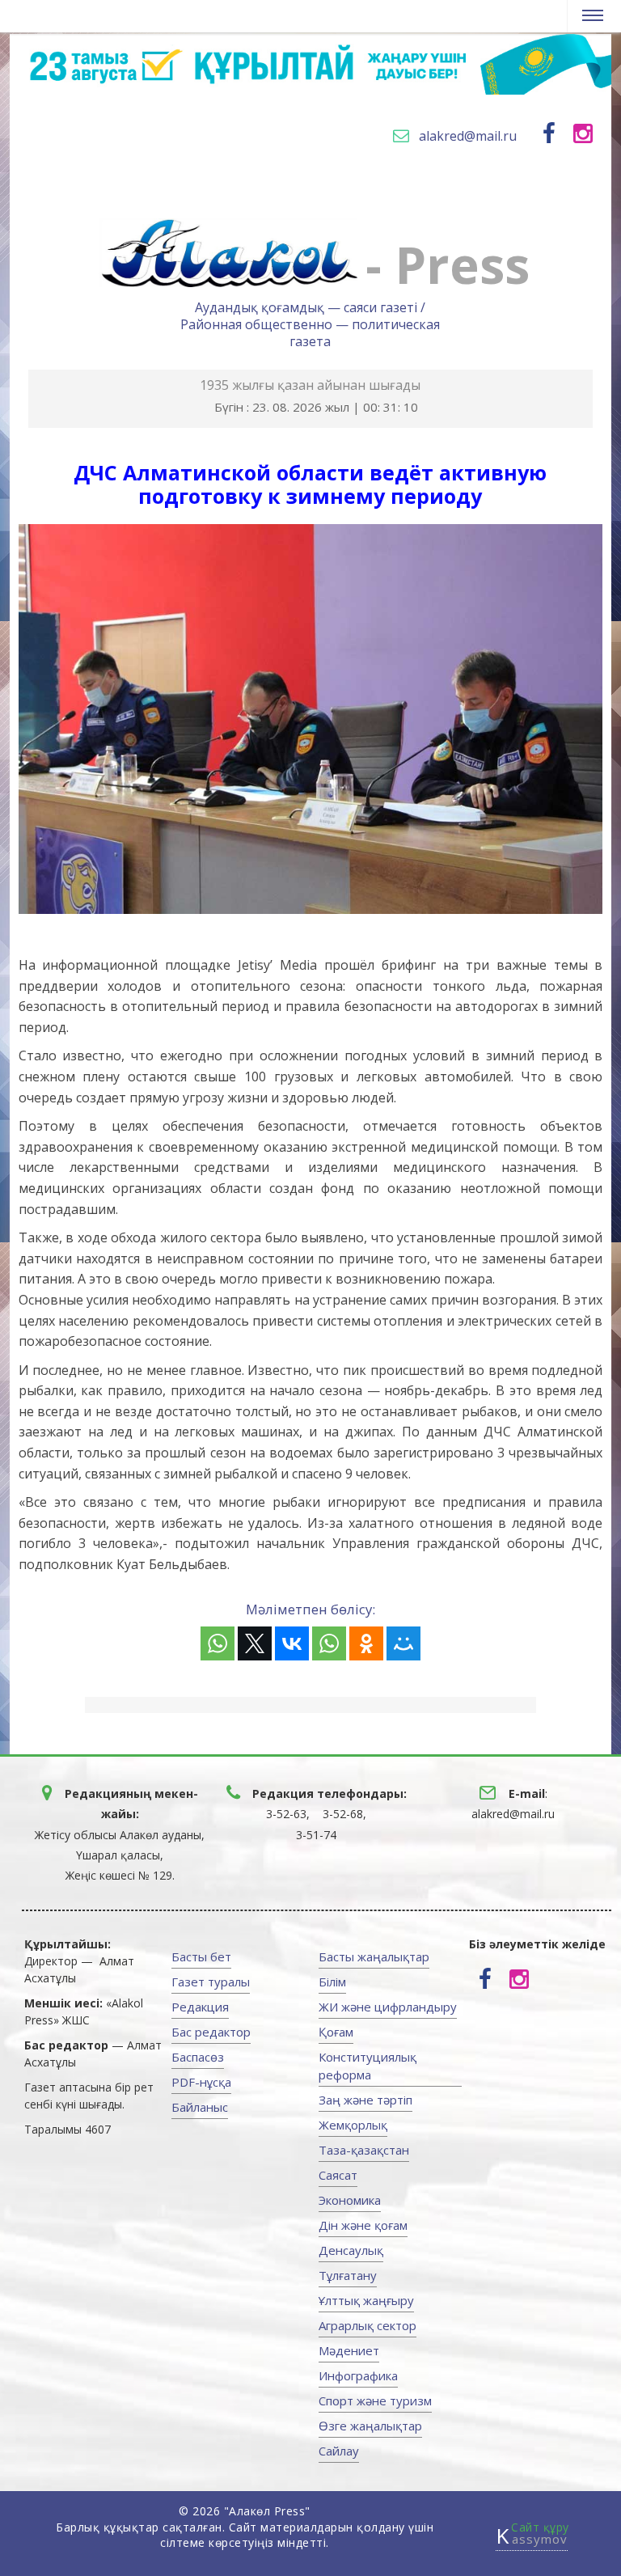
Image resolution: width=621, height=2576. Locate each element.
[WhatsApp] (218, 1643)
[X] (255, 1643)
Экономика (350, 2200)
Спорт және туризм (375, 2400)
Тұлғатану (348, 2275)
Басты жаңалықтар (374, 1956)
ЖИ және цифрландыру (388, 2007)
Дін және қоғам (363, 2225)
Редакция (200, 2007)
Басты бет (201, 1956)
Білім (332, 1982)
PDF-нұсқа (201, 2082)
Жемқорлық (353, 2125)
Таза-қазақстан (364, 2150)
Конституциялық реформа (368, 2066)
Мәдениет (349, 2350)
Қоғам (336, 2032)
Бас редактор (211, 2032)
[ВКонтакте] (292, 1643)
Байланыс (200, 2107)
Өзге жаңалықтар (370, 2426)
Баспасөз (198, 2057)
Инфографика (358, 2375)
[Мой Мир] (403, 1643)
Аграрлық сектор (368, 2325)
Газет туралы (211, 1982)
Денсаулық (351, 2250)
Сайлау (339, 2451)
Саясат (338, 2175)
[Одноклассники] (366, 1643)
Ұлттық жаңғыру (366, 2300)
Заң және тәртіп (365, 2100)
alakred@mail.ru (468, 136)
